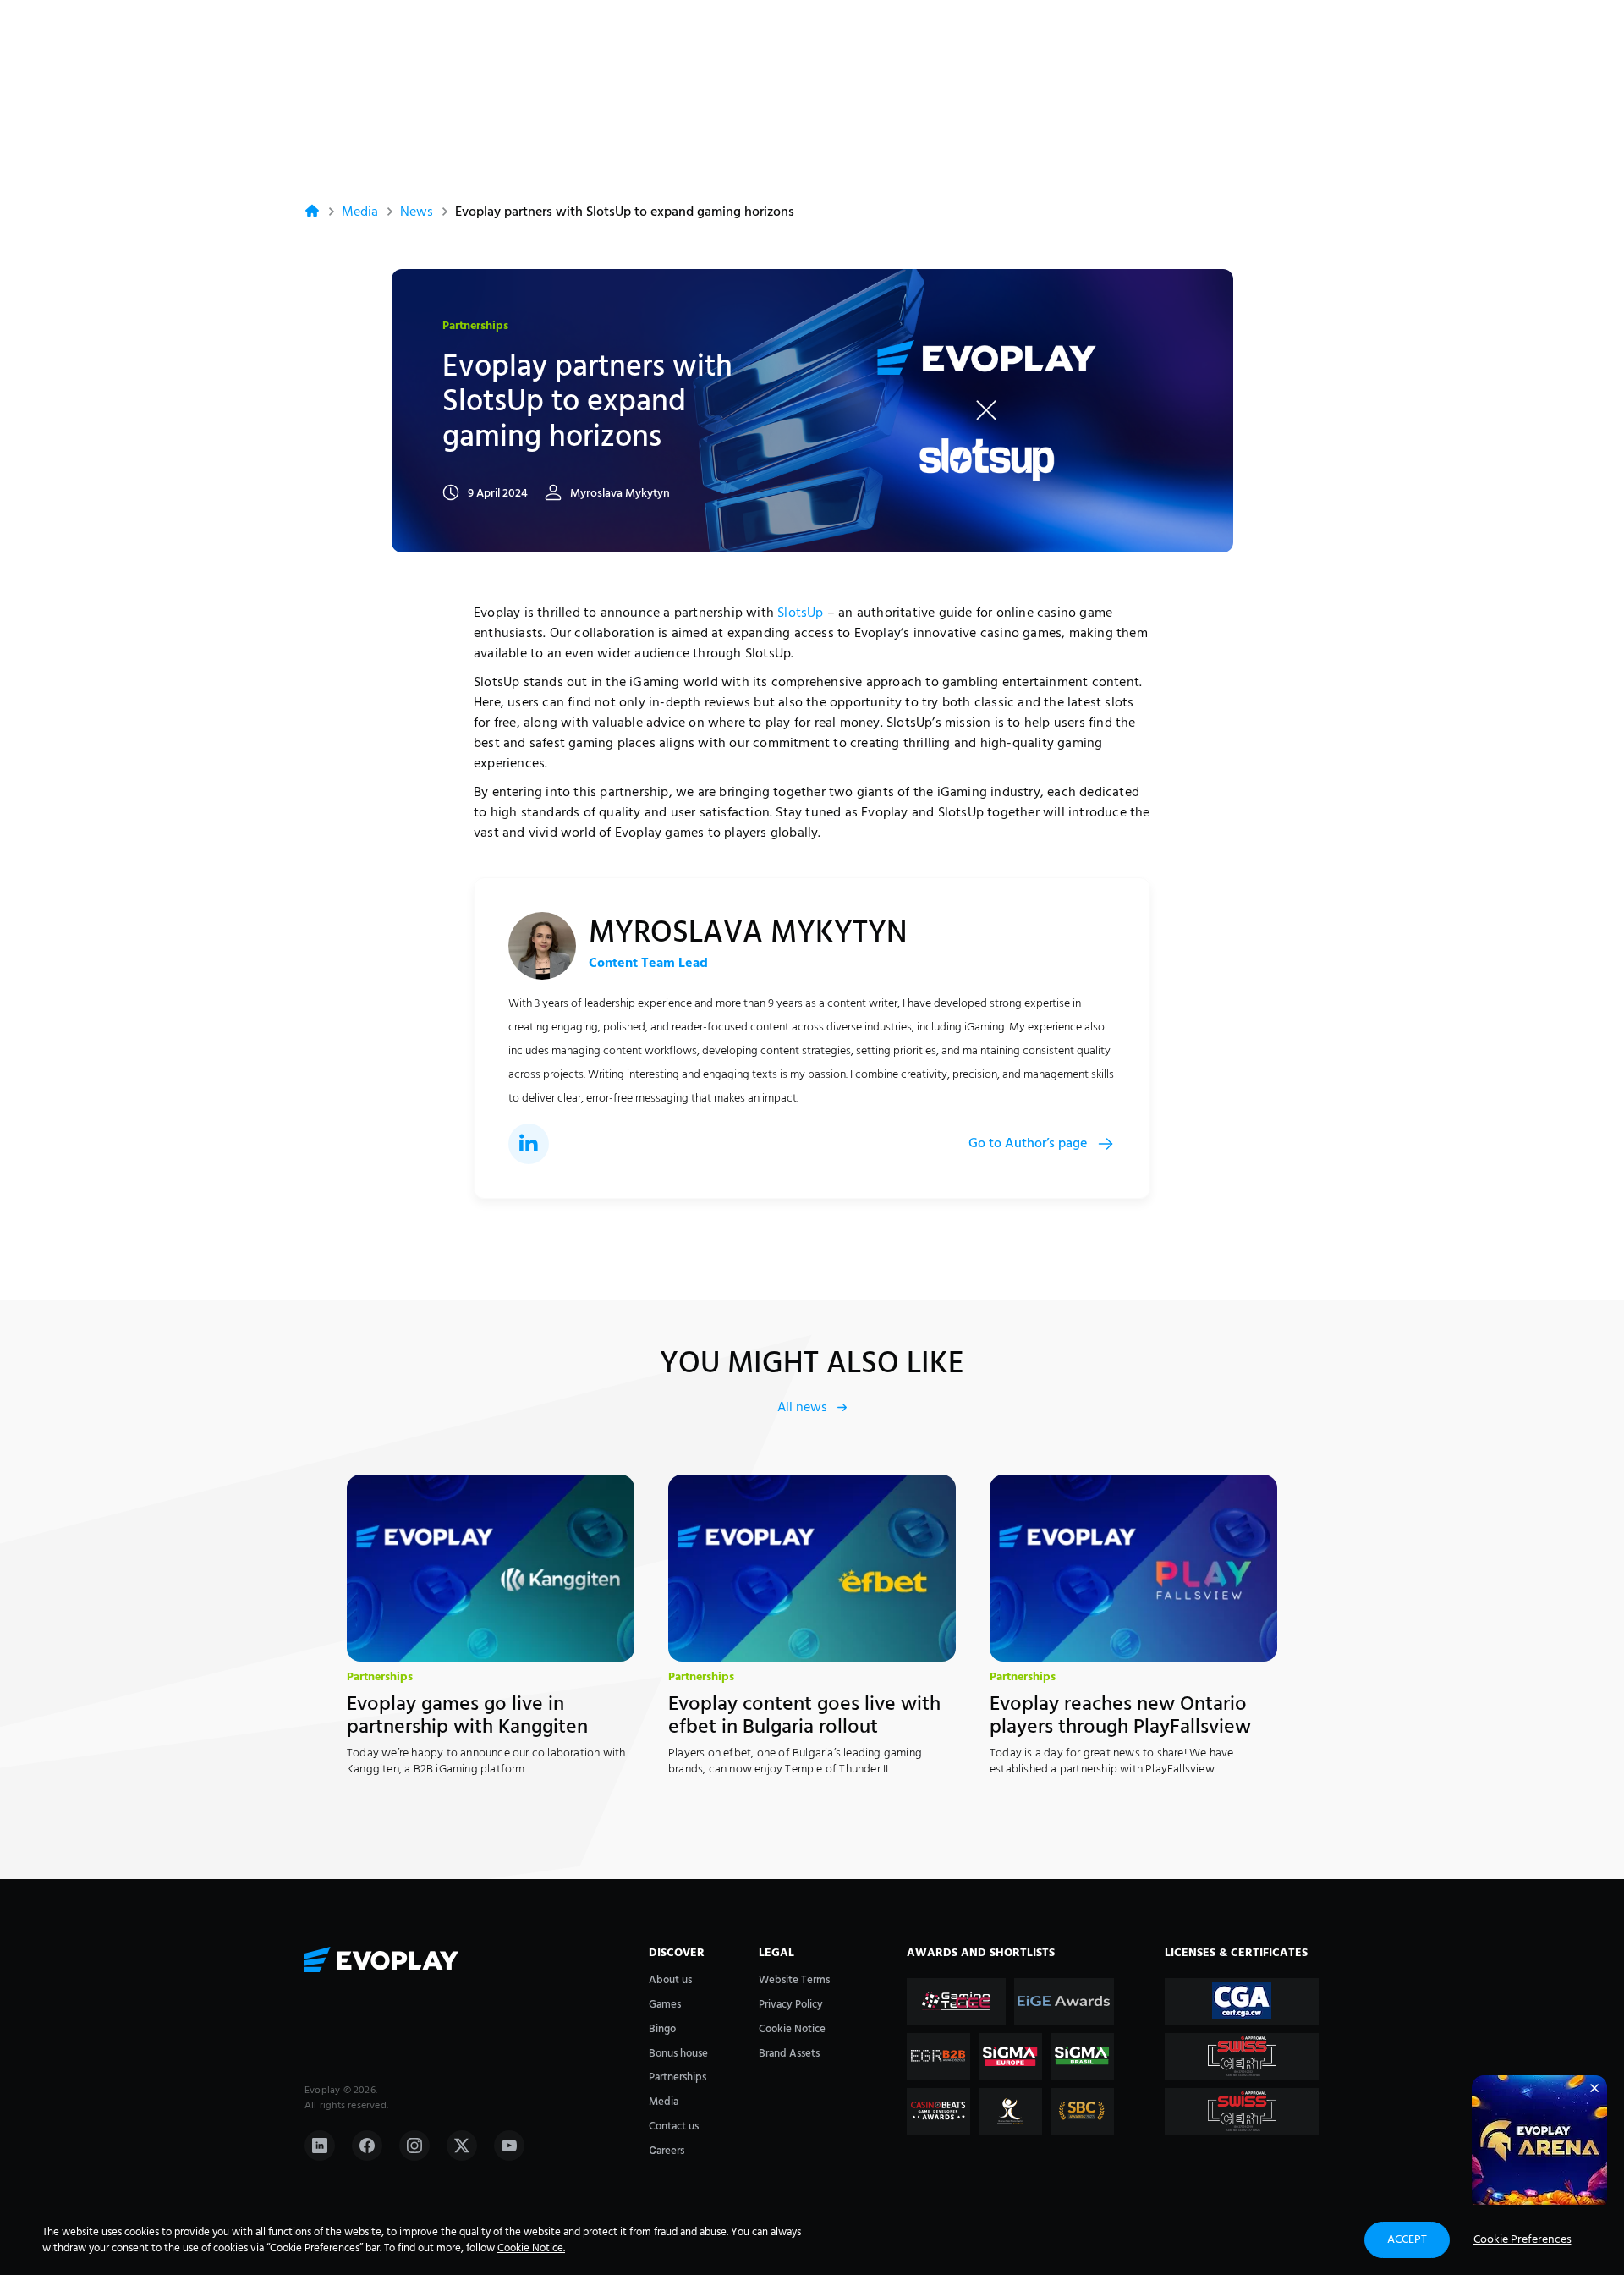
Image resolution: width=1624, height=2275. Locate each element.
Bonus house (678, 2054)
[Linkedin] (320, 2146)
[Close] (1594, 2088)
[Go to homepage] (468, 1961)
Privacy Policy (791, 2005)
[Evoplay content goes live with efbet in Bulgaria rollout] (812, 1568)
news (417, 212)
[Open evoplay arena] (1539, 2143)
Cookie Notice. (531, 2248)
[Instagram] (414, 2146)
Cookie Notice (792, 2029)
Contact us (674, 2127)
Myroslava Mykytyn (620, 494)
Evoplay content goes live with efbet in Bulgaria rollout (804, 1716)
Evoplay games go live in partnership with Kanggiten (467, 1716)
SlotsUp (800, 613)
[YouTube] (509, 2146)
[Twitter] (462, 2146)
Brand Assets (789, 2054)
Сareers (667, 2151)
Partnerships (475, 327)
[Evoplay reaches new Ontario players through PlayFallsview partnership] (1133, 1568)
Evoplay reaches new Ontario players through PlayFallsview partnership (1120, 1727)
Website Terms (794, 1980)
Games (665, 2005)
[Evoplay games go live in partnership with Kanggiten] (491, 1568)
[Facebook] (367, 2146)
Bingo (662, 2029)
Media (360, 212)
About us (670, 1980)
